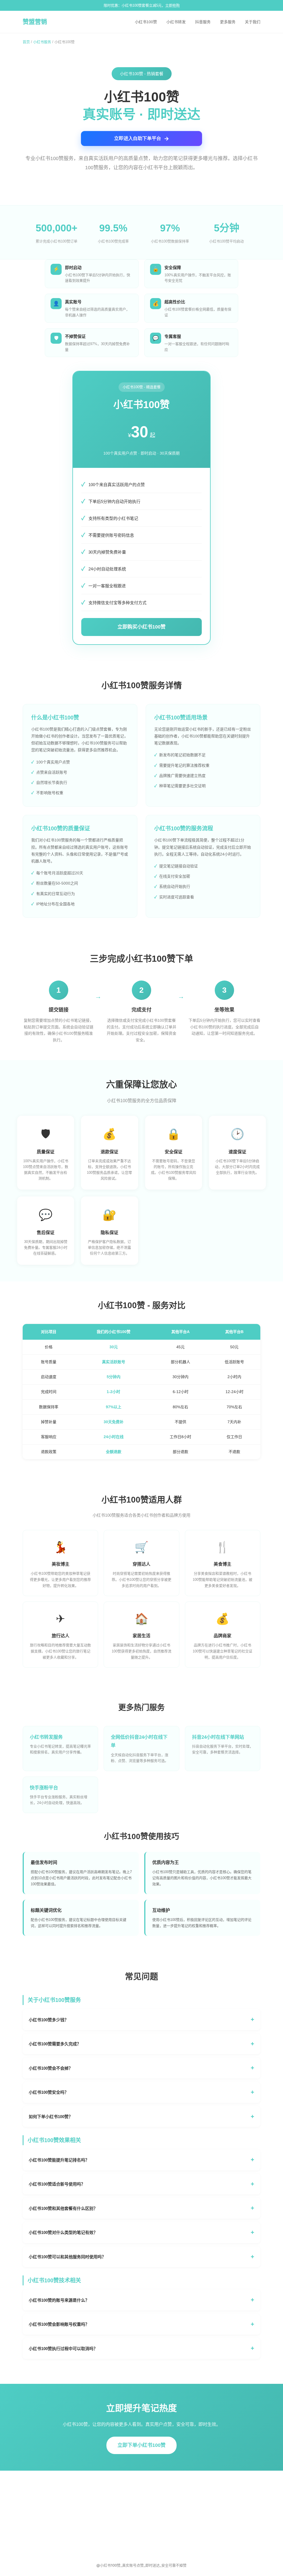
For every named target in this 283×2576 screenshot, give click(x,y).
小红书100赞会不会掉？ (51, 2068)
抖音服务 (203, 22)
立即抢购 (172, 5)
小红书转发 (176, 22)
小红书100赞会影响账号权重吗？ (59, 2324)
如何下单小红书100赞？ (51, 2117)
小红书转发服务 (95, 2497)
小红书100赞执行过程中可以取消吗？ (63, 2349)
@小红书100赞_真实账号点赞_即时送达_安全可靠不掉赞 (141, 2565)
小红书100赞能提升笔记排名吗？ (59, 2160)
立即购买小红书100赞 (141, 627)
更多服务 (228, 22)
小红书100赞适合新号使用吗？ (57, 2184)
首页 (26, 42)
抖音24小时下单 (95, 2505)
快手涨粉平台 (93, 2522)
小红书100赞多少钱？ (49, 2020)
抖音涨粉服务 (93, 2514)
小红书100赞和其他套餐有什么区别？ (63, 2208)
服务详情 (153, 2505)
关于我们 (253, 22)
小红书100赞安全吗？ (49, 2092)
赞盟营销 (35, 22)
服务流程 (153, 2514)
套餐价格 (153, 2497)
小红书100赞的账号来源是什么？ (59, 2300)
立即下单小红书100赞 (141, 2445)
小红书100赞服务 (96, 2488)
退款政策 (153, 2522)
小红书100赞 (146, 22)
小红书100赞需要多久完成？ (55, 2044)
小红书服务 (42, 42)
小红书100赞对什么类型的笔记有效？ (63, 2232)
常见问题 (153, 2488)
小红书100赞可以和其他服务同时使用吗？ (67, 2257)
